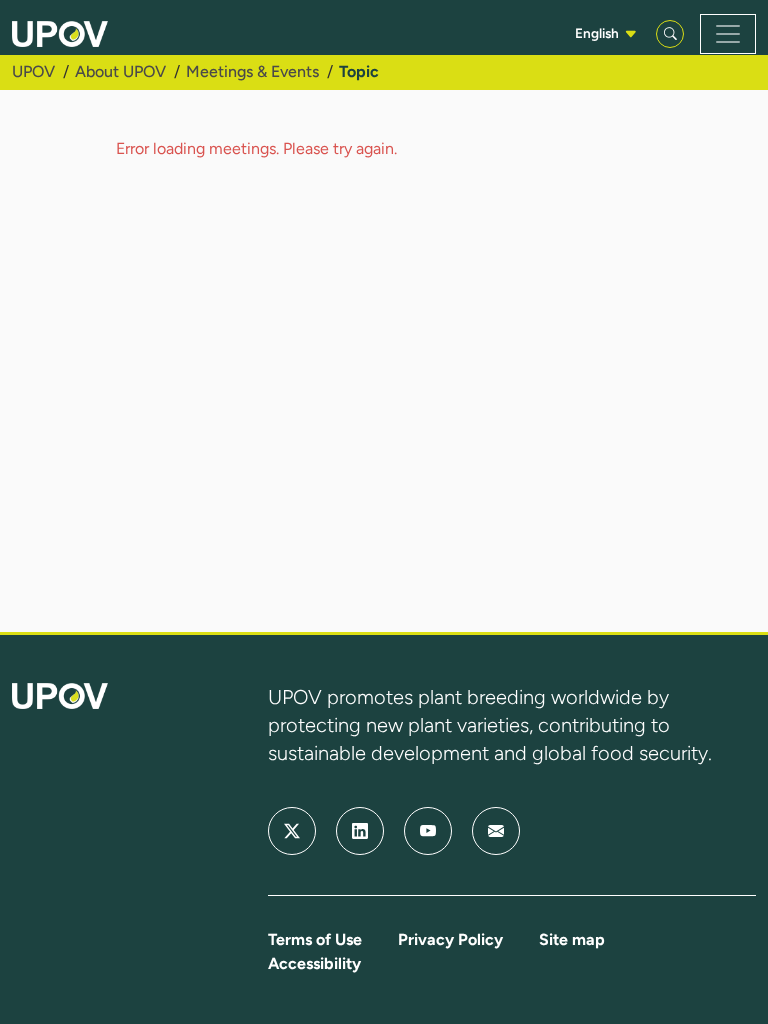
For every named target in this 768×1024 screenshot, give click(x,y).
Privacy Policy (450, 939)
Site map (572, 939)
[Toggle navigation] (728, 34)
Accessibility (314, 963)
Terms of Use (315, 939)
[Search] (670, 34)
